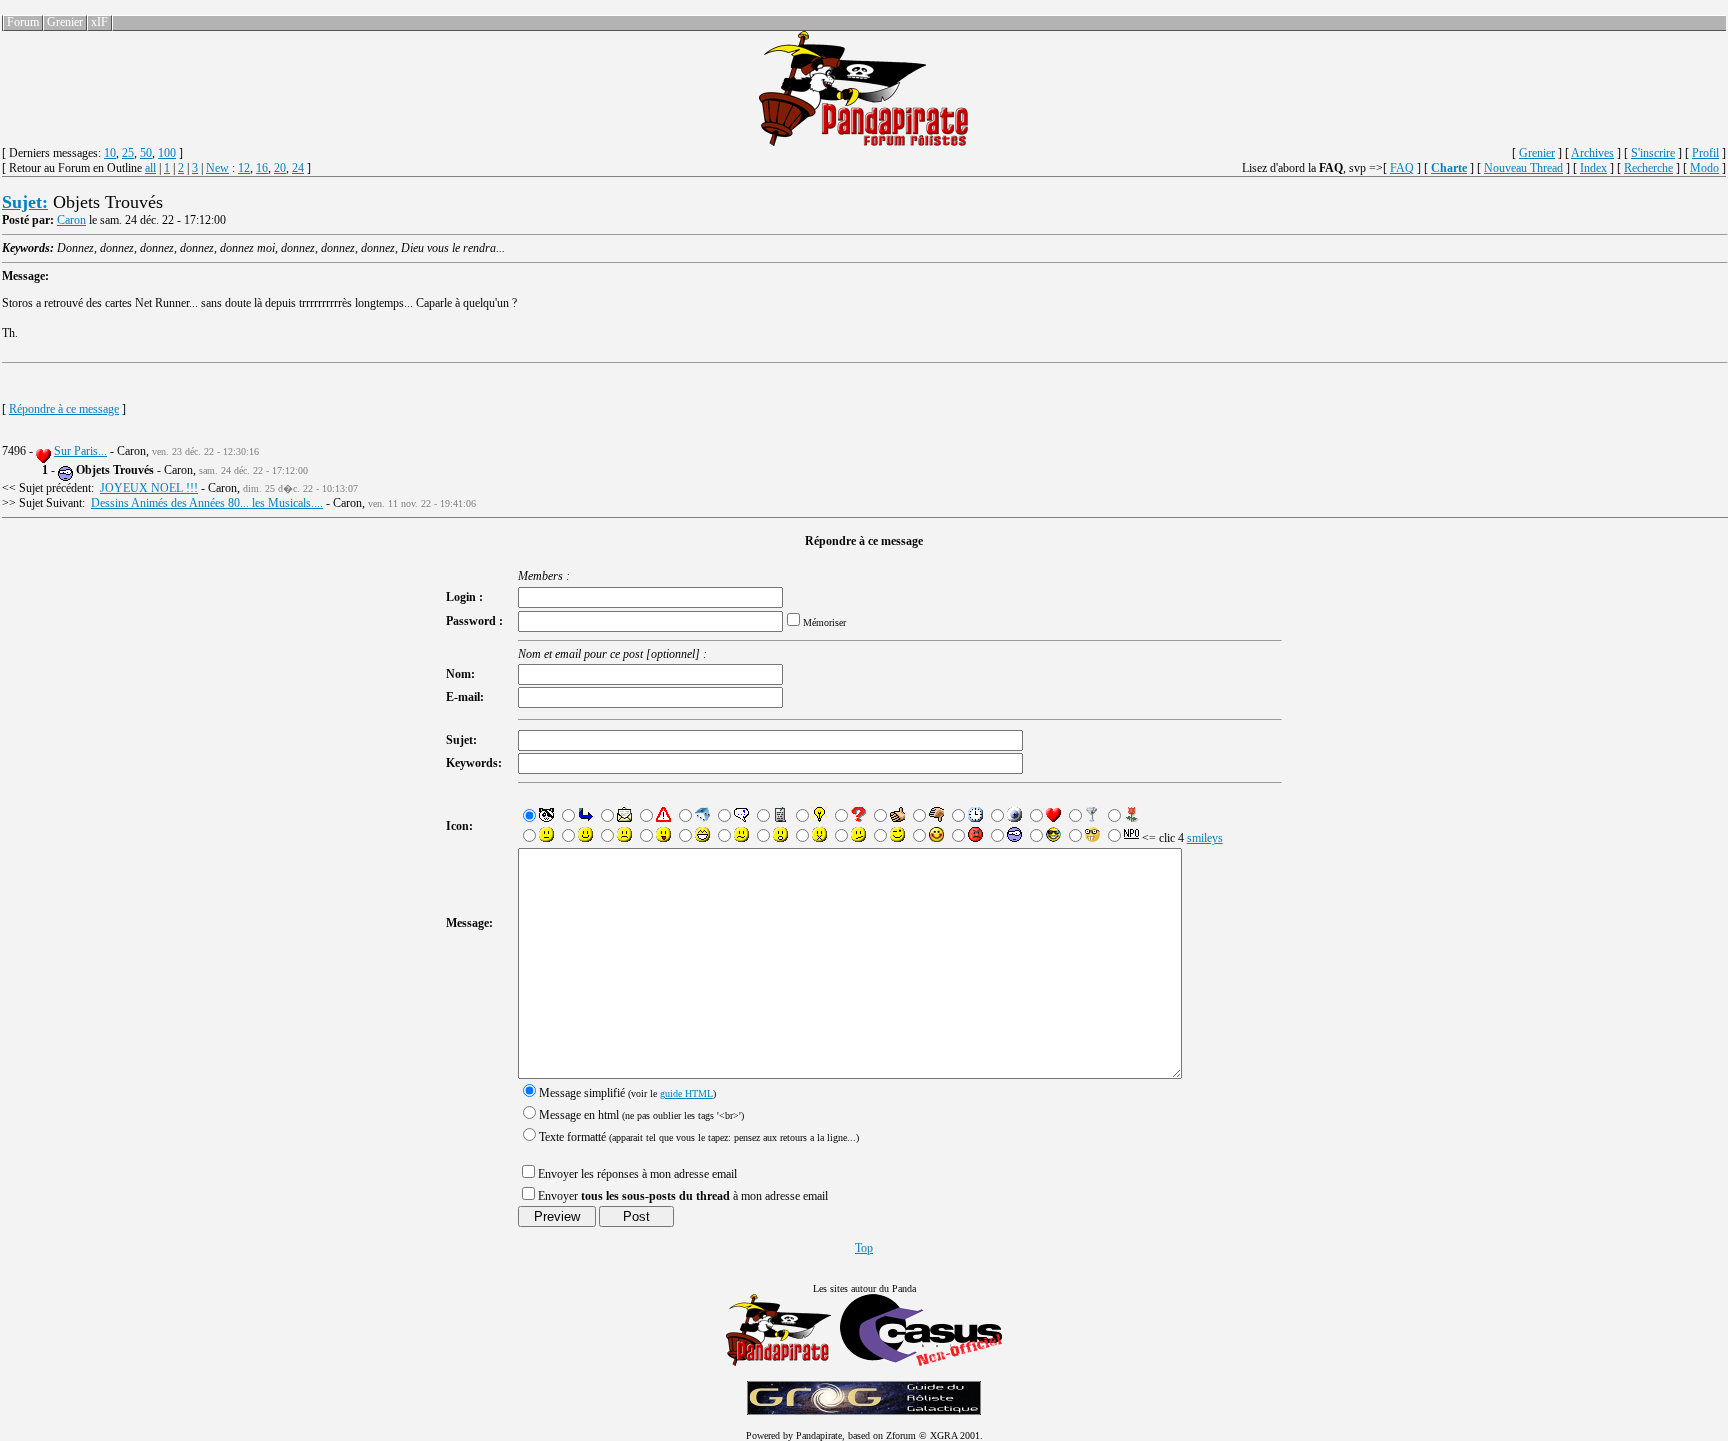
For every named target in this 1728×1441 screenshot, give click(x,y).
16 (262, 168)
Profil (1705, 153)
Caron (71, 220)
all (150, 168)
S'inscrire (1653, 153)
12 (244, 168)
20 (280, 168)
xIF (99, 22)
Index (1593, 168)
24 (298, 168)
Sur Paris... (80, 451)
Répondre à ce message (64, 409)
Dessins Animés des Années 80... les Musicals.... (207, 503)
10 (110, 153)
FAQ (1402, 168)
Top (864, 1248)
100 (167, 153)
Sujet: (25, 202)
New (217, 168)
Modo (1704, 168)
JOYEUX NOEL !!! (149, 488)
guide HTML (686, 1093)
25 (128, 153)
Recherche (1648, 168)
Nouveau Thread (1523, 168)
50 (146, 153)
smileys (1205, 838)
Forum (23, 22)
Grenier (65, 22)
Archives (1592, 153)
